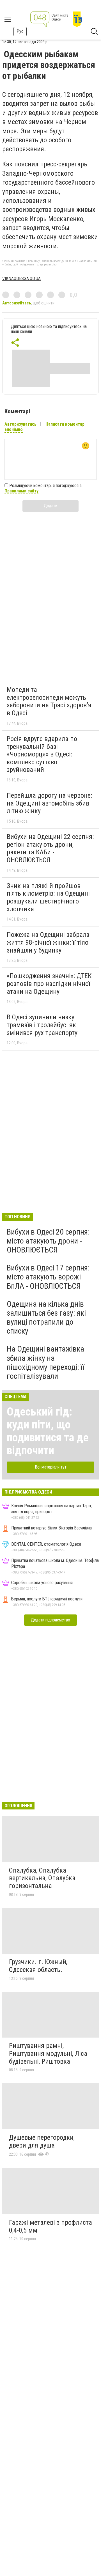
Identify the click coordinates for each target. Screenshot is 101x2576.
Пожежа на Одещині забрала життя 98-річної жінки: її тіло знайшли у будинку (48, 942)
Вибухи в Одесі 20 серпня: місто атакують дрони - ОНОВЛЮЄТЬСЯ (48, 1241)
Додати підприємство (50, 1620)
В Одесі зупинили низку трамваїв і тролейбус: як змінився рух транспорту (42, 1025)
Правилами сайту (21, 491)
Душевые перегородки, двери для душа (42, 2141)
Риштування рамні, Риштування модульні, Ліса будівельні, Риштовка (48, 2053)
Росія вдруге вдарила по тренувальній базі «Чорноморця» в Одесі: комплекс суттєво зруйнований (42, 754)
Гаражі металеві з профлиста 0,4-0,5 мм (50, 2226)
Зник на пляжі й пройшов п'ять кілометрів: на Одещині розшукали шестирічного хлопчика (48, 897)
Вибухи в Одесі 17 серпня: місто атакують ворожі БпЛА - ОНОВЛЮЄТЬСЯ (48, 1277)
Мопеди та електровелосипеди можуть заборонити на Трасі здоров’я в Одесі (49, 701)
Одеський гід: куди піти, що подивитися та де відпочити (48, 1431)
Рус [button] (20, 31)
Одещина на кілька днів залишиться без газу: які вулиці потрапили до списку (46, 1318)
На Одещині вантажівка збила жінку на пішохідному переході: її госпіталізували (45, 1362)
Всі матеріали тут (51, 1467)
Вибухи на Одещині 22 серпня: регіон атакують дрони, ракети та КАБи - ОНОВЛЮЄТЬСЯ (50, 848)
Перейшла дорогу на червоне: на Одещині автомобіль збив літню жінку (49, 803)
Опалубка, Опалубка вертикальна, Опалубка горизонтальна (42, 1878)
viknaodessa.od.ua (21, 278)
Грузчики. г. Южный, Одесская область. (38, 1966)
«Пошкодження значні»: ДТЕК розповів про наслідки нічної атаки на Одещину (49, 984)
